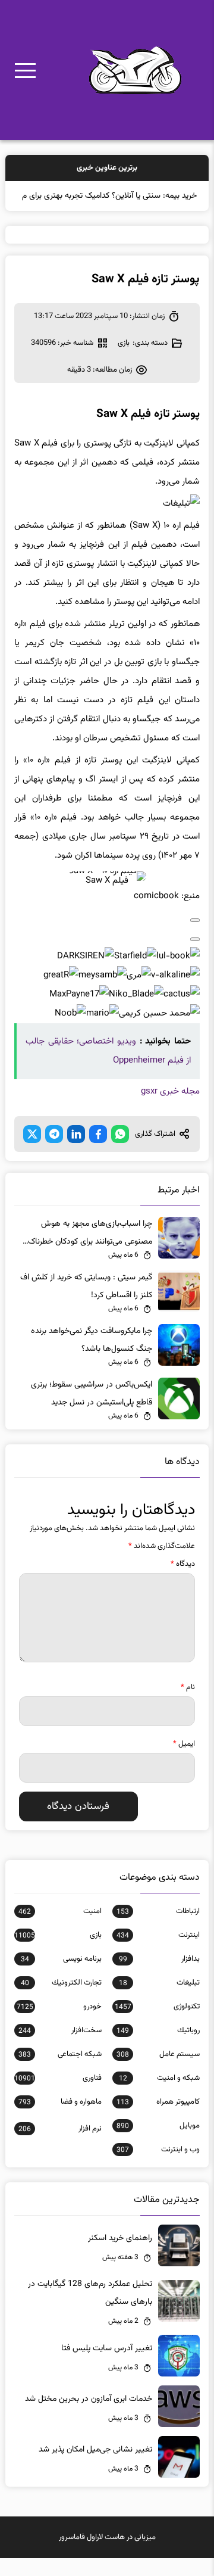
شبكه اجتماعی (60, 2072)
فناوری (58, 2096)
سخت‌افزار (60, 2048)
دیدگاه (183, 1582)
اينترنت (158, 1953)
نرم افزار (60, 2147)
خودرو (59, 2024)
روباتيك (158, 2048)
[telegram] (54, 1152)
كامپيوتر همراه (158, 2120)
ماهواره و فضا (60, 2120)
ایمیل (184, 1762)
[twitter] (32, 1152)
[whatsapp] (120, 1152)
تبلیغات (159, 2001)
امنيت (60, 1929)
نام (188, 1705)
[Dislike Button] (195, 957)
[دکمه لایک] (195, 938)
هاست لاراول (106, 2555)
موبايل (158, 2144)
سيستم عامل (158, 2072)
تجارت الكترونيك (61, 2001)
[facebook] (98, 1152)
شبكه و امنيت (159, 2096)
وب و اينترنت (158, 2167)
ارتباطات (158, 1929)
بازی (124, 361)
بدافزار (159, 1977)
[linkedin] (76, 1152)
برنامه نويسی (61, 1977)
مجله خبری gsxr (170, 1109)
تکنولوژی (157, 2024)
